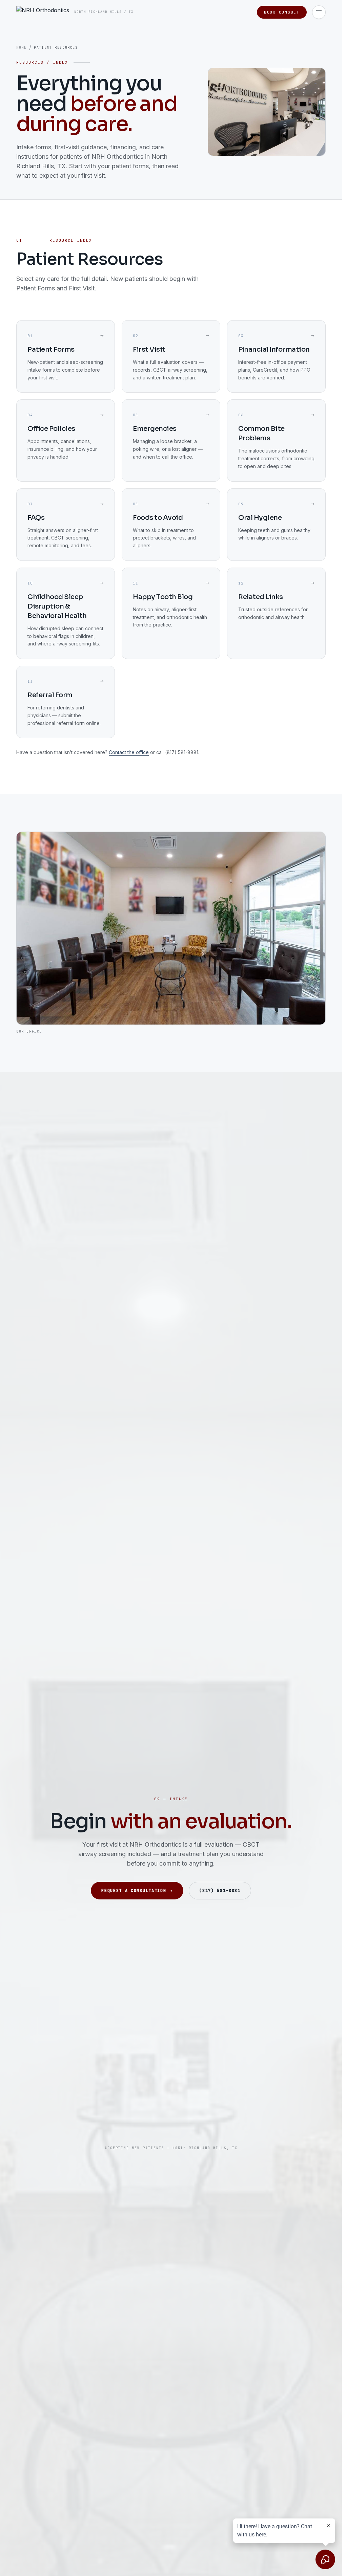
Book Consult (282, 12)
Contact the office (129, 752)
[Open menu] (319, 12)
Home (21, 48)
